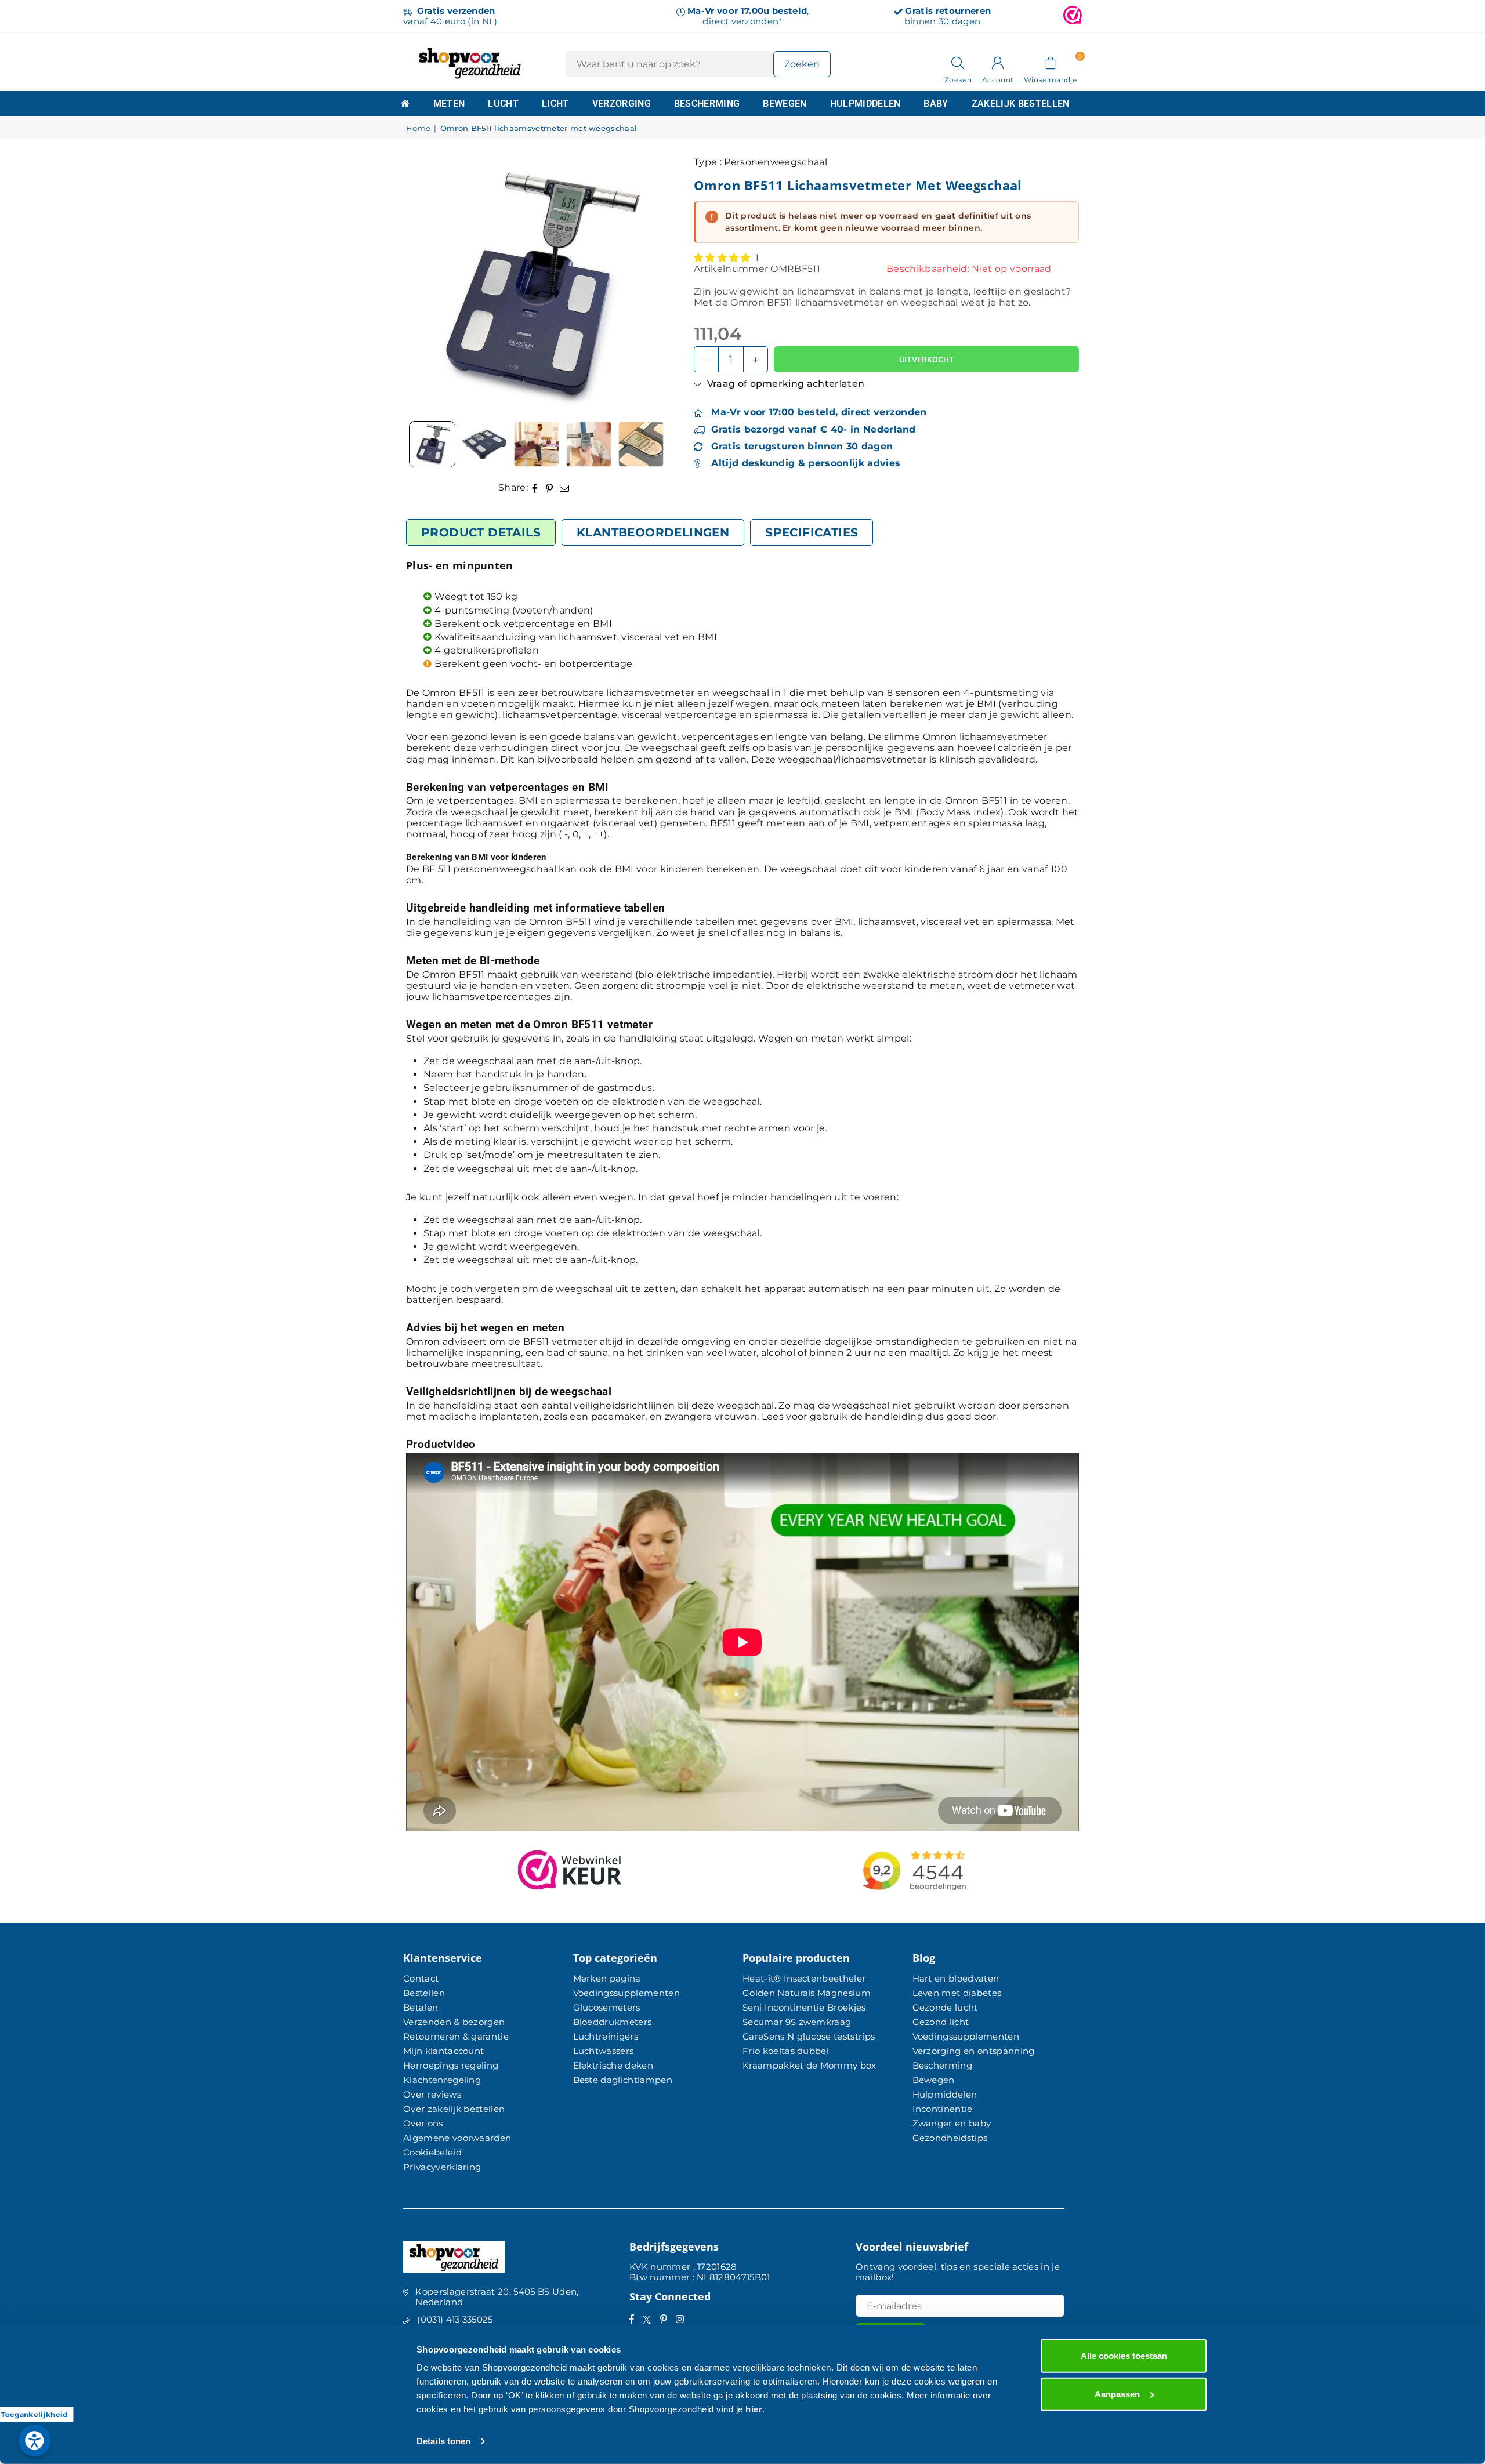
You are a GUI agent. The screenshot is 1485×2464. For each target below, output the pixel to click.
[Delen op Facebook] (535, 487)
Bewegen (785, 104)
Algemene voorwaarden (457, 2138)
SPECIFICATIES (812, 532)
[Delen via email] (565, 487)
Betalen (421, 2007)
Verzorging (622, 104)
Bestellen (424, 1993)
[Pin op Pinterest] (550, 487)
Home (418, 128)
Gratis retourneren (948, 11)
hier (754, 2409)
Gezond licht (941, 2022)
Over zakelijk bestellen (454, 2109)
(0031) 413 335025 (455, 2319)
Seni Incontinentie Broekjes (804, 2007)
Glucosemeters (607, 2007)
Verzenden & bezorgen (454, 2022)
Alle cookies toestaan (1124, 2356)
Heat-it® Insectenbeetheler (804, 1978)
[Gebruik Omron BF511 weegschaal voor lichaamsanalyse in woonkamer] (537, 444)
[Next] (642, 286)
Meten (449, 104)
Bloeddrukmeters (613, 2022)
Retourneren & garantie (456, 2036)
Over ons (423, 2123)
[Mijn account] (998, 62)
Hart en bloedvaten (956, 1978)
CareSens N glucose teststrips (809, 2036)
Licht (555, 104)
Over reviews (432, 2094)
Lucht (503, 104)
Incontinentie (943, 2109)
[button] (1050, 62)
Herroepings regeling (451, 2065)
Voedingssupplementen (626, 1993)
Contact (421, 1978)
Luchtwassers (604, 2051)
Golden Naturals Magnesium (807, 1993)
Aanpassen (1117, 2394)
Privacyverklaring (442, 2167)
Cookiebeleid (432, 2152)
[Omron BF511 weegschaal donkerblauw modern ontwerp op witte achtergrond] (484, 444)
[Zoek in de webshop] (958, 62)
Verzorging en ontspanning (974, 2051)
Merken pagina (607, 1978)
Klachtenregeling (442, 2080)
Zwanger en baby (952, 2123)
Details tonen (443, 2441)
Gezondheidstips (950, 2138)
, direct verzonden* (748, 16)
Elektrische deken (613, 2065)
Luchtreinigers (606, 2036)
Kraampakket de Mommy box (809, 2065)
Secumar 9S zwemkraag (797, 2022)
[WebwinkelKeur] (1073, 16)
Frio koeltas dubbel (786, 2051)
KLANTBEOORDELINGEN (653, 532)
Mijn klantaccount (443, 2051)
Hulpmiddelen (865, 104)
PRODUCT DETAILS (481, 532)
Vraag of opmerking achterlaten (784, 384)
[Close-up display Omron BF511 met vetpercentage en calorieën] (589, 444)
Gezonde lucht (945, 2007)
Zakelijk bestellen (1021, 104)
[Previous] (429, 286)
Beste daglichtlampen (623, 2080)
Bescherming (707, 104)
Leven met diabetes (957, 1993)
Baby (936, 104)
